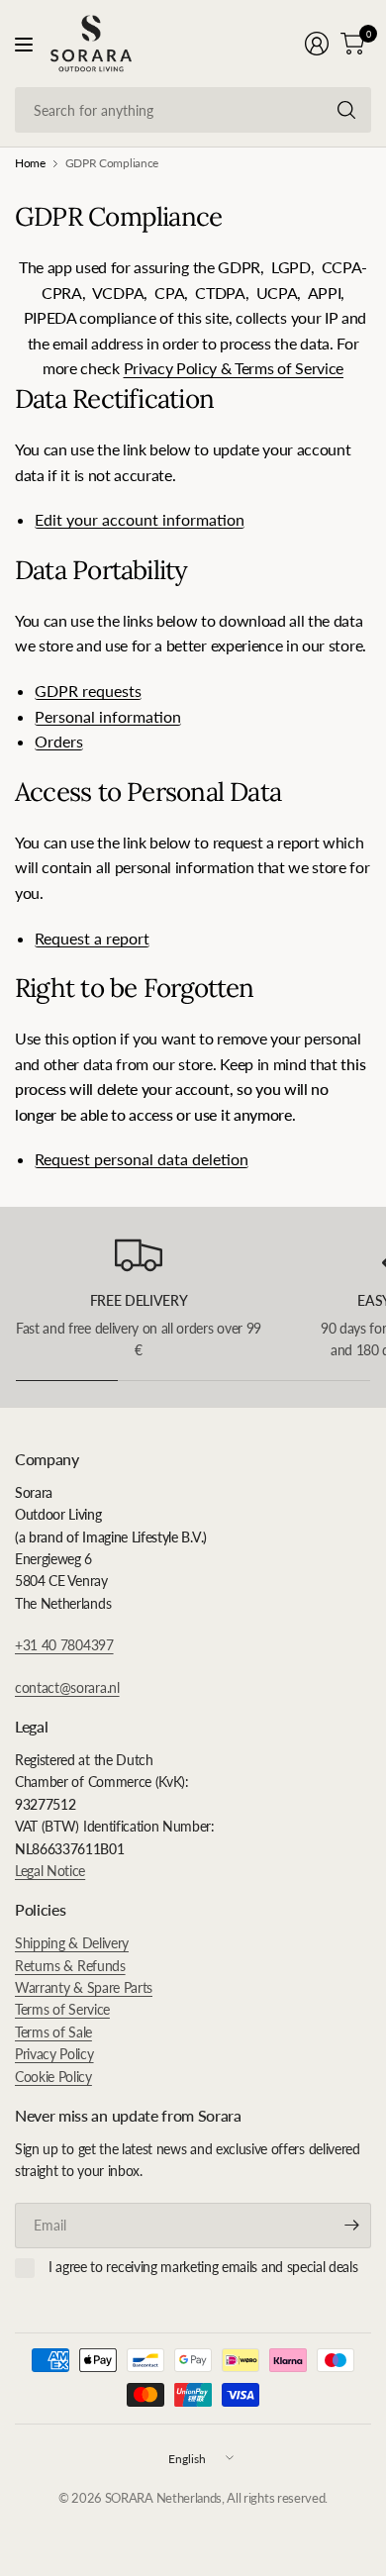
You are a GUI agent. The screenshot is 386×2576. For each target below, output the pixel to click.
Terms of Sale (53, 2032)
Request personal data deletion (142, 1160)
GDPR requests (88, 692)
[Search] (346, 110)
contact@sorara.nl (67, 1687)
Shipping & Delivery (72, 1943)
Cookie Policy (53, 2077)
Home (30, 163)
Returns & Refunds (70, 1966)
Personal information (108, 717)
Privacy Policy (54, 2054)
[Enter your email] (351, 2226)
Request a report (92, 939)
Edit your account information (140, 520)
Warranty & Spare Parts (84, 1987)
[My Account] (317, 44)
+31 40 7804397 (64, 1645)
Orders (59, 742)
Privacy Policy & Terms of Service (234, 368)
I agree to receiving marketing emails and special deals (203, 2267)
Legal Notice (50, 1871)
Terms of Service (62, 2009)
